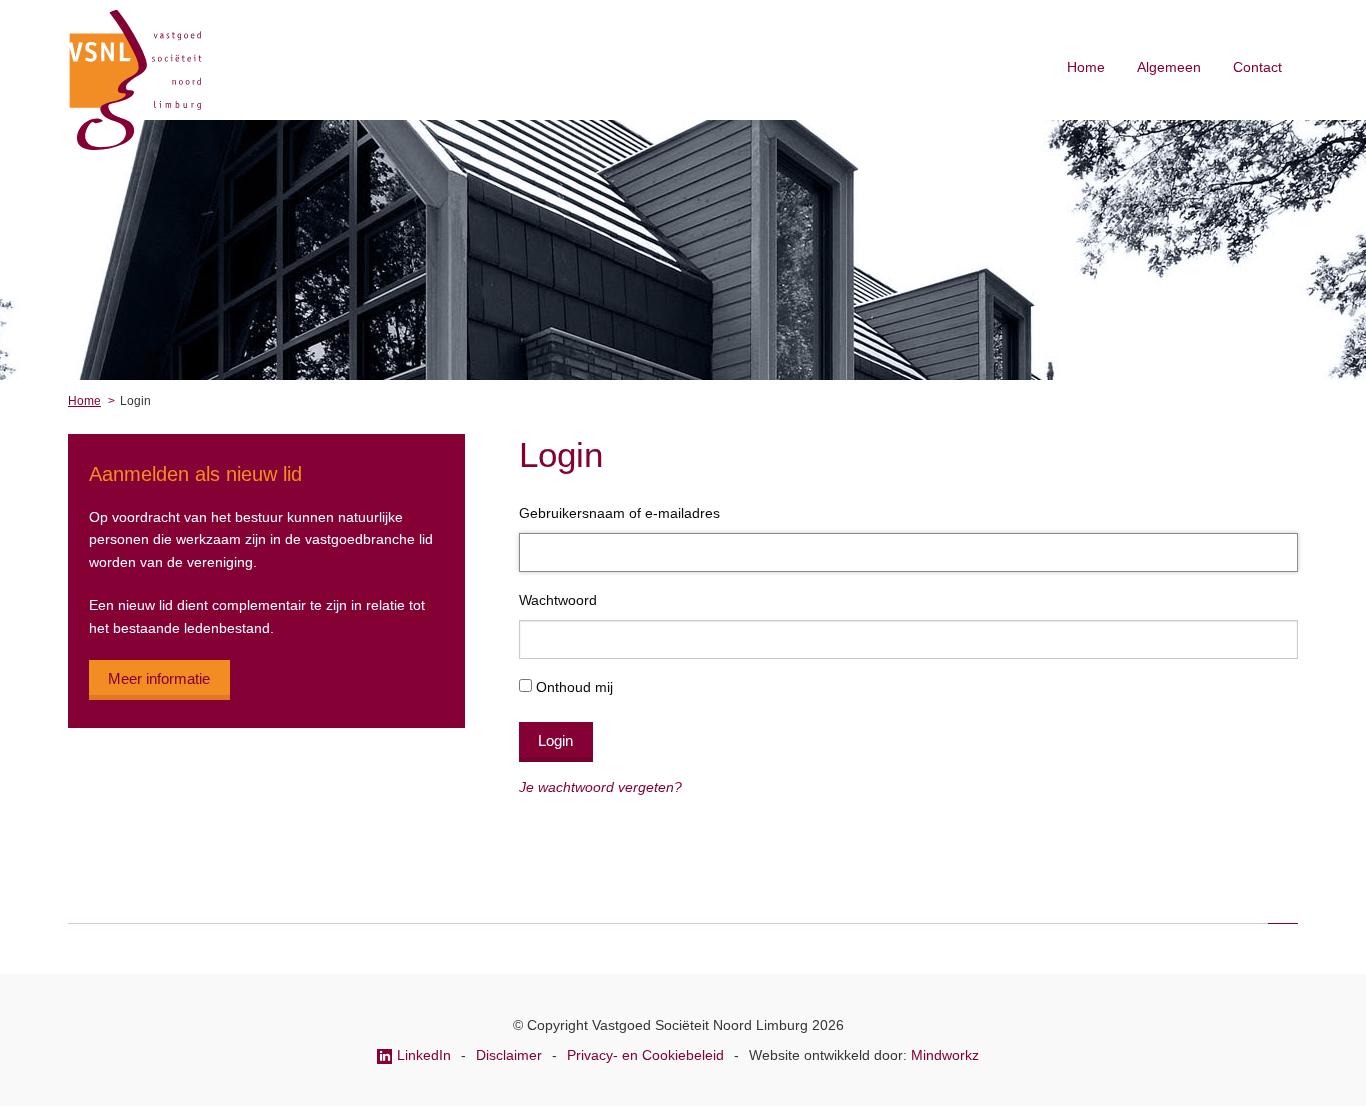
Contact (1257, 67)
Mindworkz (945, 1055)
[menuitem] (1086, 67)
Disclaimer (511, 1055)
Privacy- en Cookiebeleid (647, 1055)
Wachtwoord (558, 600)
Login (555, 740)
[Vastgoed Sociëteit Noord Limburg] (135, 145)
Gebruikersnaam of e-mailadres (619, 513)
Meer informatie (159, 678)
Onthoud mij (574, 687)
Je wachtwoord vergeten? (600, 787)
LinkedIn (426, 1055)
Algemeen (1169, 67)
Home (1086, 67)
